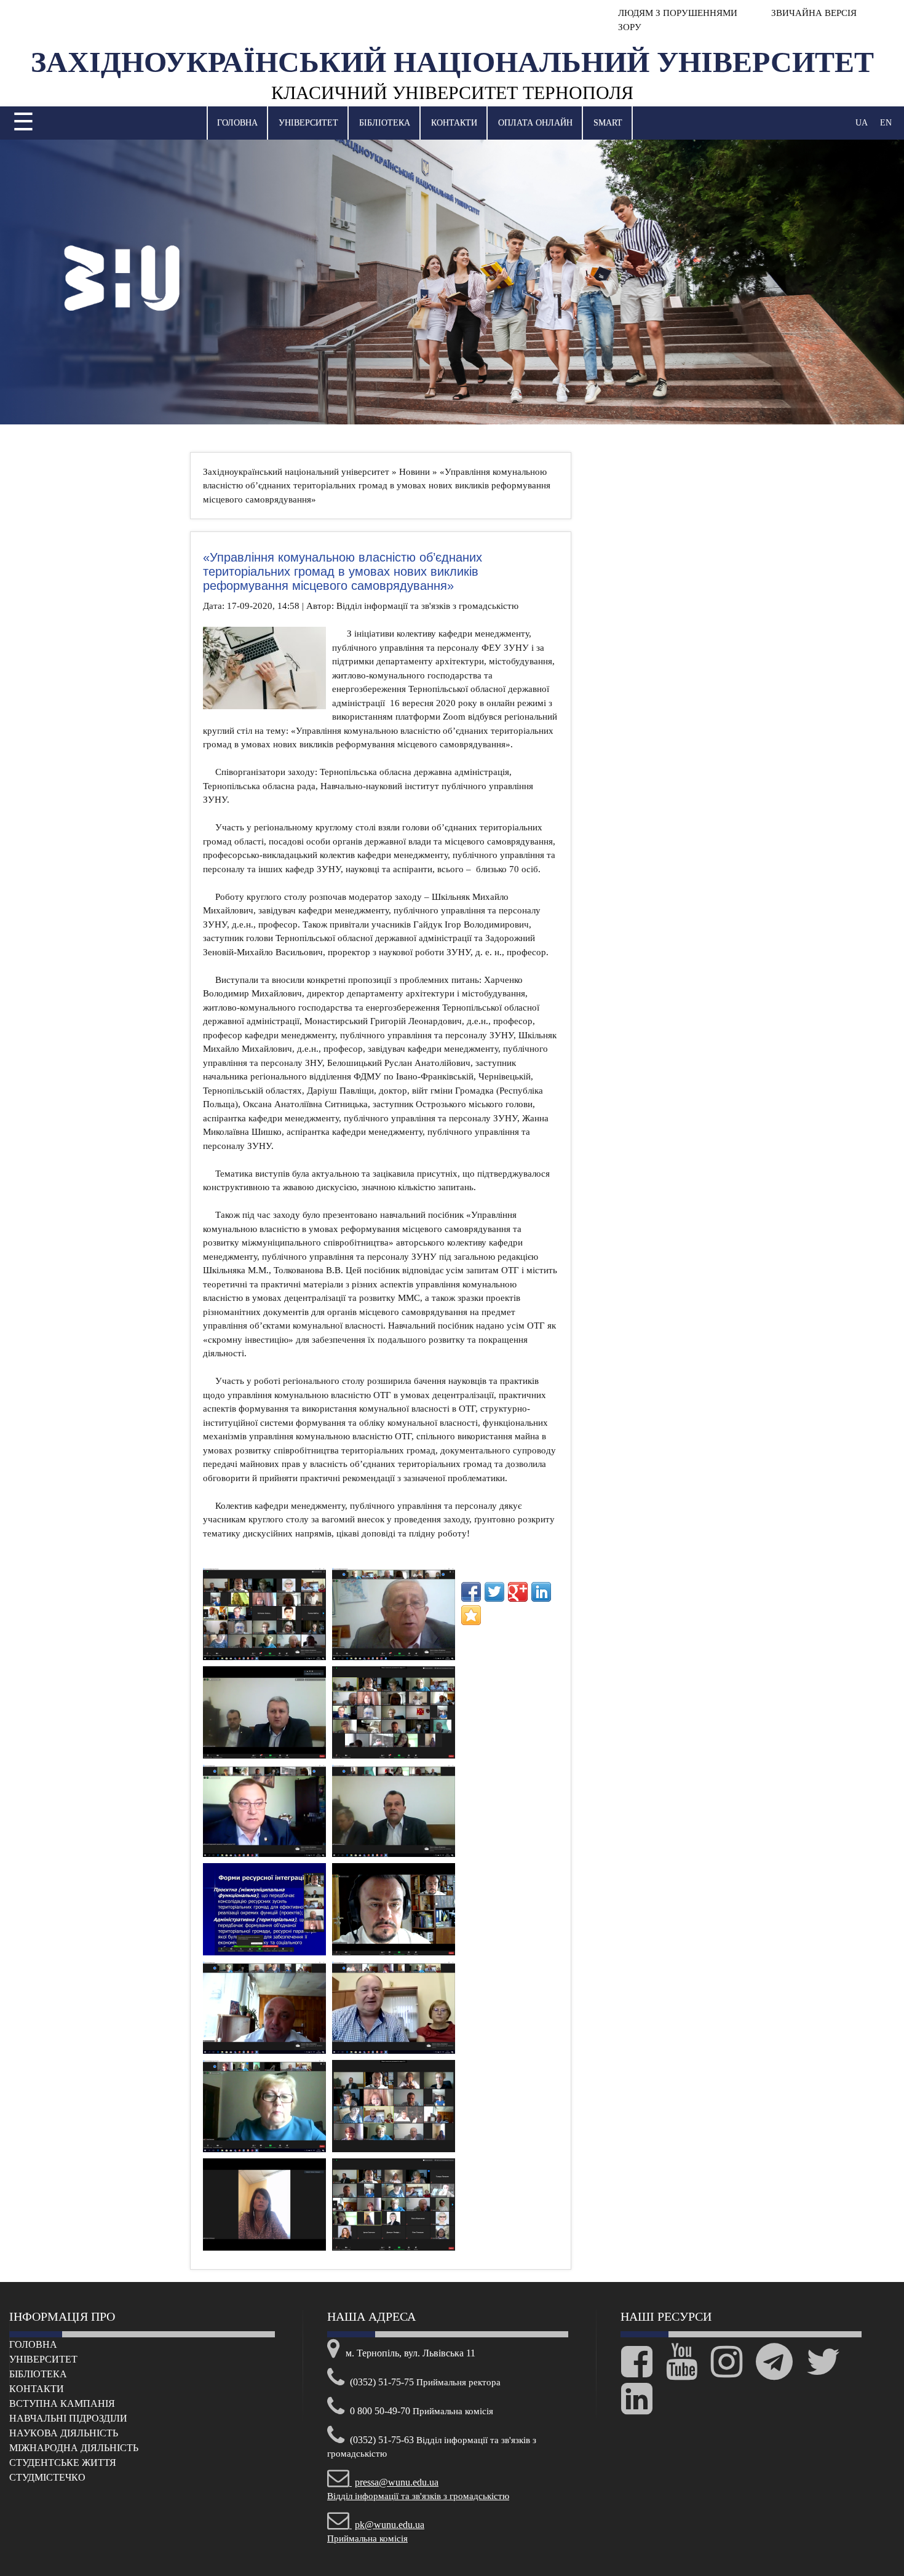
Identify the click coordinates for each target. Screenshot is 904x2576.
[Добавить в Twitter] (494, 1592)
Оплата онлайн (535, 123)
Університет (308, 123)
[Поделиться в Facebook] (471, 1592)
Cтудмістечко (47, 2477)
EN (886, 123)
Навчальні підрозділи (68, 2418)
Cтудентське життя (63, 2463)
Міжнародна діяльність (74, 2448)
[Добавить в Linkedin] (541, 1592)
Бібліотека (385, 123)
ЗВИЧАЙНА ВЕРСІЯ (813, 13)
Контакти (454, 123)
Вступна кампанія (62, 2403)
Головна (237, 123)
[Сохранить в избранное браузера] (471, 1615)
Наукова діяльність (64, 2433)
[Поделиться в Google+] (518, 1592)
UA (862, 123)
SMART (608, 123)
